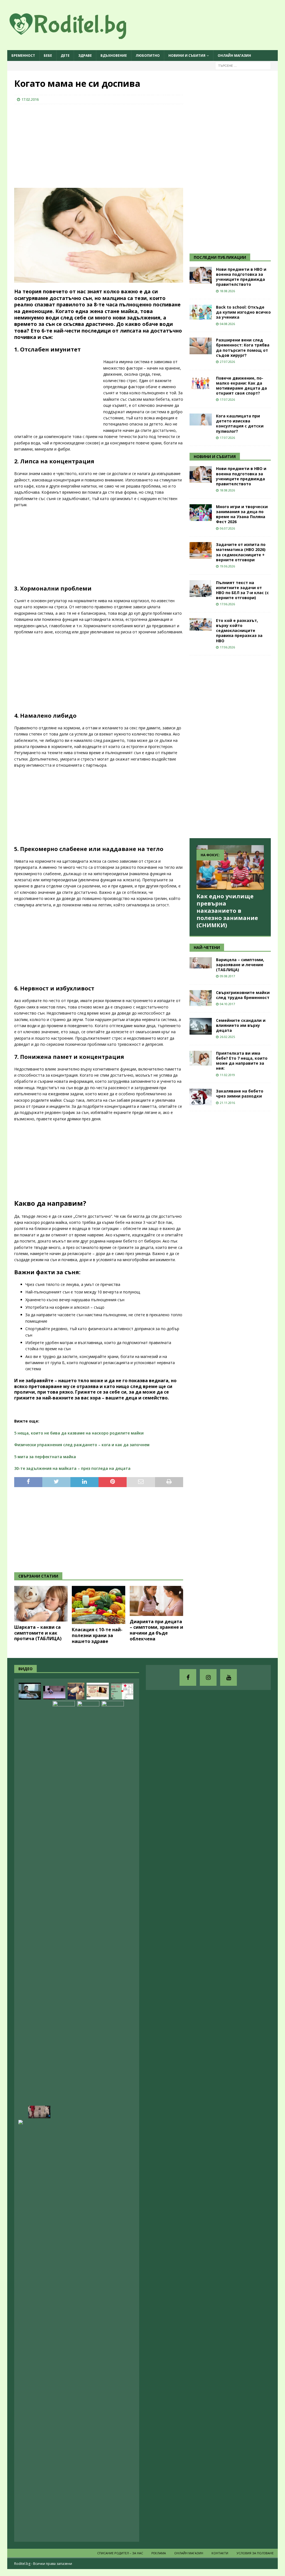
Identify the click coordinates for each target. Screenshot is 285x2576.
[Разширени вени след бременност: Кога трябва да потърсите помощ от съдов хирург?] (201, 346)
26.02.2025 (227, 1037)
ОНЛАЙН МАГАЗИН (234, 56)
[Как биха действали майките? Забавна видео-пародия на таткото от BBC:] (88, 1910)
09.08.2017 (227, 976)
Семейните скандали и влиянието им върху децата (241, 1025)
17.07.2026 (227, 399)
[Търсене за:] (243, 65)
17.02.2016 (30, 99)
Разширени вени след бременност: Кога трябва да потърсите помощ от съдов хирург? (243, 348)
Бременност (23, 56)
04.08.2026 (227, 324)
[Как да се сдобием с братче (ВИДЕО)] (30, 1691)
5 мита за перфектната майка (45, 1457)
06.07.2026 (227, 528)
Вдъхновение (114, 56)
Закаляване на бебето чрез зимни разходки (240, 1093)
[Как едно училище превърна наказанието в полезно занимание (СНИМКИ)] (230, 868)
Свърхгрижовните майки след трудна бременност (243, 995)
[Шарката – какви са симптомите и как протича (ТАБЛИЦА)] (41, 1604)
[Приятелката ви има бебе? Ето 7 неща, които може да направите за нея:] (201, 1058)
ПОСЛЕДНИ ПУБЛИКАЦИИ (220, 257)
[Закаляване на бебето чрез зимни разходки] (201, 1097)
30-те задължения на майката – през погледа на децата (72, 1468)
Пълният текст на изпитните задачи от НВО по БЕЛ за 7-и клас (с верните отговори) (242, 590)
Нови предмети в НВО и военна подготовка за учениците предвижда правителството (241, 277)
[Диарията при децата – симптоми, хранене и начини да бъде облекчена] (156, 1601)
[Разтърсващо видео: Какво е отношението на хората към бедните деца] (39, 2112)
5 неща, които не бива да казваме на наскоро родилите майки (79, 1433)
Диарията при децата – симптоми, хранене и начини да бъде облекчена (156, 1630)
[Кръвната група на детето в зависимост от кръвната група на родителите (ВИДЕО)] (122, 1691)
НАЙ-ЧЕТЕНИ (207, 947)
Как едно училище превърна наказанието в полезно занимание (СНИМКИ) (227, 911)
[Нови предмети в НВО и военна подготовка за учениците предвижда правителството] (201, 275)
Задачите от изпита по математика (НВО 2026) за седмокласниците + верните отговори (241, 552)
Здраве (85, 56)
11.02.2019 (227, 1075)
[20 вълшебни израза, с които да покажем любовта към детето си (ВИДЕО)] (98, 1691)
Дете (65, 56)
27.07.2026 (227, 362)
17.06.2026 (227, 604)
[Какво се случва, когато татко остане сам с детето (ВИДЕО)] (76, 1691)
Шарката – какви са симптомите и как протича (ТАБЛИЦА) (38, 1633)
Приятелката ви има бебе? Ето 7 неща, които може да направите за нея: (242, 1061)
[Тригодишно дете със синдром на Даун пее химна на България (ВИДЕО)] (64, 1910)
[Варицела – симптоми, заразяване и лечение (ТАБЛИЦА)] (201, 963)
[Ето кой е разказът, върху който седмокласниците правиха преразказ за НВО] (201, 624)
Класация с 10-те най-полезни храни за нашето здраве (97, 1635)
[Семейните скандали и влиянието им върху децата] (201, 1026)
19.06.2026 (227, 566)
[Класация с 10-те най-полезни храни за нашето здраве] (99, 1605)
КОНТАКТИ (220, 2553)
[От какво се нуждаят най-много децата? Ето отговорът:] (54, 1693)
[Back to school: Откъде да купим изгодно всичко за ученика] (201, 312)
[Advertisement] (56, 144)
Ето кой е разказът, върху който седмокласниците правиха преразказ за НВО (239, 631)
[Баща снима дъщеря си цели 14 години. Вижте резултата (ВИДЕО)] (113, 1910)
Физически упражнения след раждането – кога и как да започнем (82, 1445)
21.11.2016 (227, 1103)
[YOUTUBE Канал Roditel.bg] (229, 1677)
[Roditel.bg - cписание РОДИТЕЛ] (77, 36)
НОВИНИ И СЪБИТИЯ (215, 457)
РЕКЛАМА (159, 2553)
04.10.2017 (227, 1004)
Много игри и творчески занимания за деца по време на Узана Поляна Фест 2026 (242, 514)
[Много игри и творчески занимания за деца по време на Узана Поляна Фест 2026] (201, 513)
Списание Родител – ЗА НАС (120, 2553)
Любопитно (148, 56)
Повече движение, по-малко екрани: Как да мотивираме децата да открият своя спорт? (241, 386)
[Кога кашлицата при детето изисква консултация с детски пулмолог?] (201, 420)
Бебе (48, 56)
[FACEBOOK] (188, 1677)
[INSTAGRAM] (208, 1677)
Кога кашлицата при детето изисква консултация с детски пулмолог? (240, 424)
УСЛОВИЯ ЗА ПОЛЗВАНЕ (255, 2553)
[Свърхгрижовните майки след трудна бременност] (201, 998)
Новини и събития (187, 56)
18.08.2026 (227, 291)
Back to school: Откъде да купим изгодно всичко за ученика (243, 312)
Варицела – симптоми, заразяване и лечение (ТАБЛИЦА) (240, 965)
